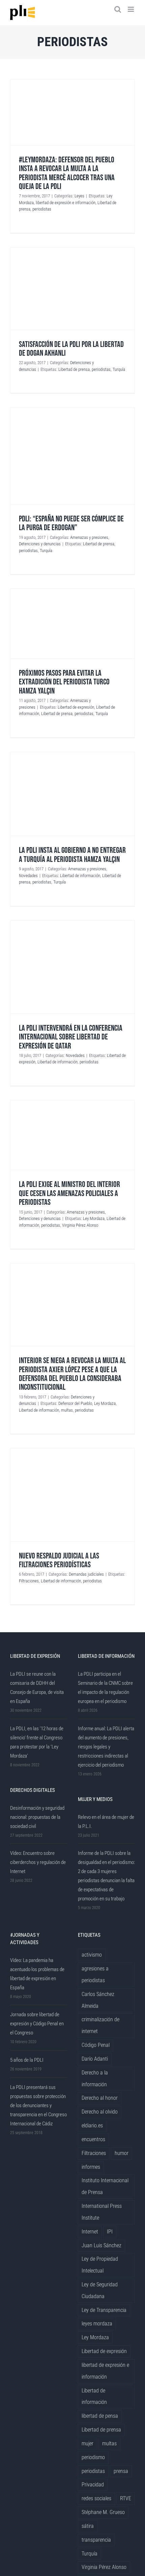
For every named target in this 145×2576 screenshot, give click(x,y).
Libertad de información (80, 876)
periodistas (42, 209)
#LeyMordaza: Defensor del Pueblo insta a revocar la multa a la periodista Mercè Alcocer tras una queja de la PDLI (67, 173)
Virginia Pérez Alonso (80, 1225)
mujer (88, 2443)
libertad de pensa (100, 2416)
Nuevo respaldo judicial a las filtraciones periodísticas (59, 1560)
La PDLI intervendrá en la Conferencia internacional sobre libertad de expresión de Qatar (71, 1037)
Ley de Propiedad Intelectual (100, 2265)
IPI (110, 2232)
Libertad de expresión (76, 707)
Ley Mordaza (94, 1218)
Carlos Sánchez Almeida (98, 2000)
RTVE (126, 2498)
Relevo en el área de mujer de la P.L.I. (106, 1822)
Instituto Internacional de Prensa (105, 2186)
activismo (92, 1955)
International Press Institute (102, 2212)
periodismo (93, 2457)
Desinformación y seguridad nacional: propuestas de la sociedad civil (37, 1817)
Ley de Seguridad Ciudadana (100, 2290)
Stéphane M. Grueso (103, 2512)
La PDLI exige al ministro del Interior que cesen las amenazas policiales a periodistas (69, 1193)
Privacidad (93, 2485)
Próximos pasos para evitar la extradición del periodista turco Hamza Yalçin (64, 682)
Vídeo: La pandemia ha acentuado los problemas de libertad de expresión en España (37, 1974)
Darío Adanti (95, 2059)
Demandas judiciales (86, 1574)
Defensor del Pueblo (75, 1403)
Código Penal (96, 2045)
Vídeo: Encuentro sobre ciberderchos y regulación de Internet (38, 1862)
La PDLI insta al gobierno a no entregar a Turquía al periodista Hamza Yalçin (72, 855)
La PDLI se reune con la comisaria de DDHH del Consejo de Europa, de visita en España (37, 1688)
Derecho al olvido (100, 2112)
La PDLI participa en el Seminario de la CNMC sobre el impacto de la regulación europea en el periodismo (105, 1688)
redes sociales (96, 2498)
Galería (72, 112)
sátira (88, 2526)
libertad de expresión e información (66, 203)
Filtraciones (29, 1581)
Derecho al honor (100, 2098)
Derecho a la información (95, 2079)
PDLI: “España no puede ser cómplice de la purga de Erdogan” (71, 523)
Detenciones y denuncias (40, 544)
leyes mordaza (97, 2324)
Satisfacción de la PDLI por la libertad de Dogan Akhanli (71, 349)
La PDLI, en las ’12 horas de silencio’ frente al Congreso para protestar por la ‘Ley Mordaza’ (37, 1742)
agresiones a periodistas (95, 1974)
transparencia (96, 2540)
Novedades (28, 876)
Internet (90, 2232)
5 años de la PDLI (27, 2060)
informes (91, 2167)
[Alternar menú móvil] (131, 9)
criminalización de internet (100, 2025)
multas (67, 1410)
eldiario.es (92, 2126)
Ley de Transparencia (104, 2310)
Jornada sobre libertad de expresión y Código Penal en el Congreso (37, 2024)
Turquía (119, 369)
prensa (121, 2471)
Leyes (79, 196)
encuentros (93, 2139)
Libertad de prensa (74, 369)
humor (122, 2153)
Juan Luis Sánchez (101, 2245)
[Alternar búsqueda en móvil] (118, 9)
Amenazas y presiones (89, 537)
